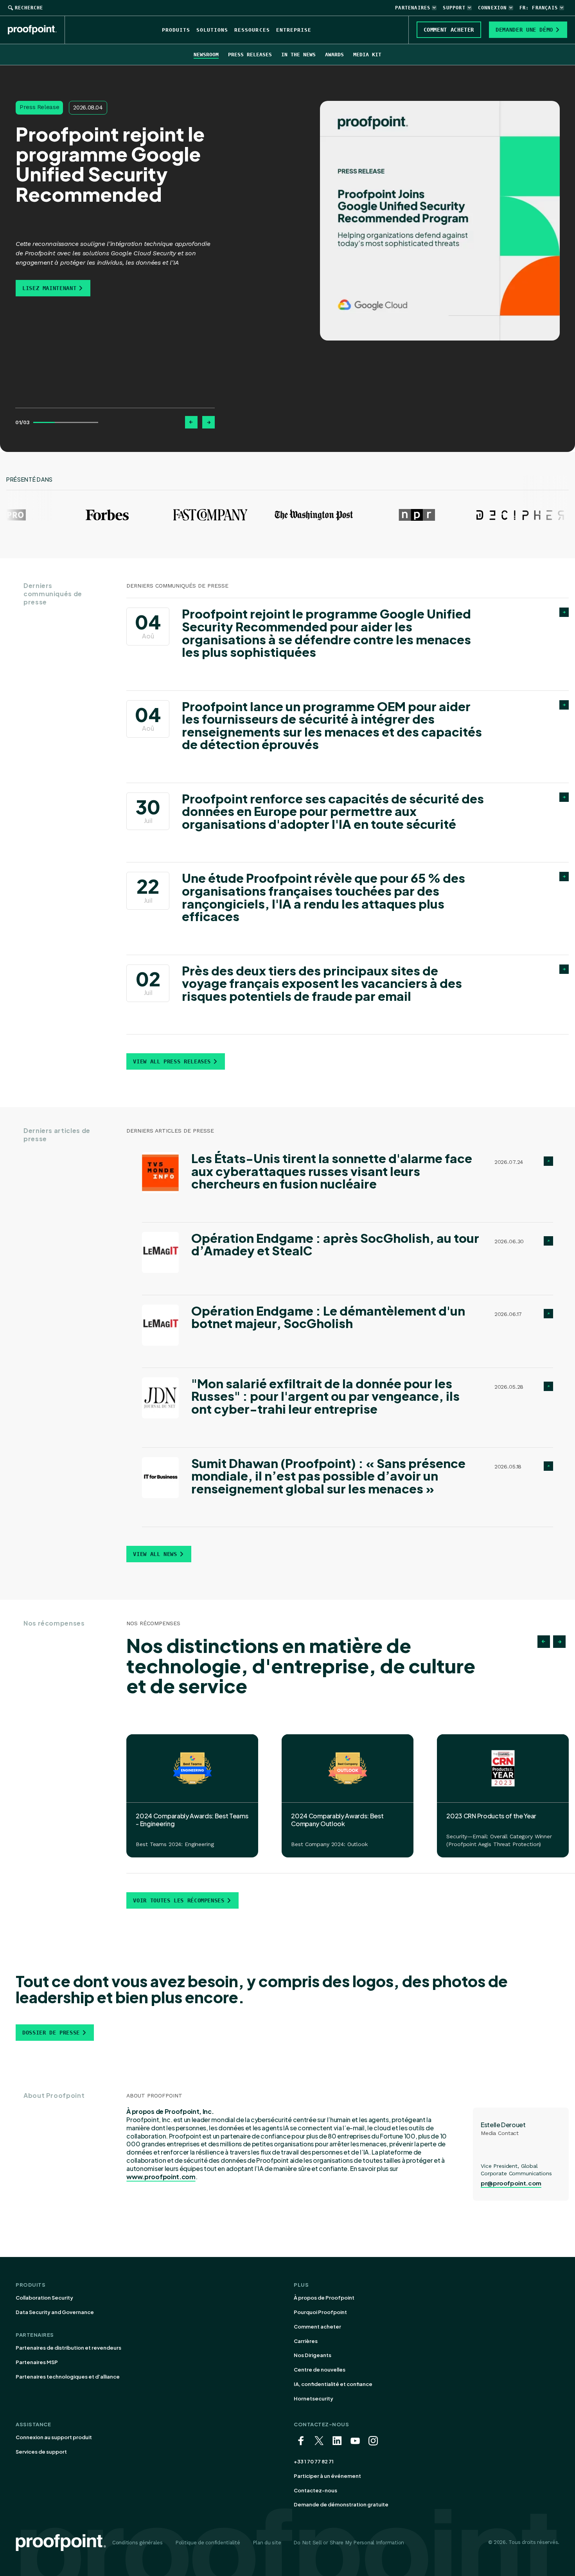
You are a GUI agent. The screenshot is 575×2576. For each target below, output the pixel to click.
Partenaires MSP (37, 2362)
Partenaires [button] (413, 8)
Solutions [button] (212, 30)
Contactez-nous (315, 2490)
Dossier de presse (51, 2033)
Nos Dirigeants (313, 2355)
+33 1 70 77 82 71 (314, 2461)
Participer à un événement (327, 2476)
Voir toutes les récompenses (179, 1900)
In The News (298, 55)
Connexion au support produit (54, 2437)
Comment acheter (317, 2327)
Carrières (306, 2341)
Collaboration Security (44, 2298)
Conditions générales (137, 2543)
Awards (334, 55)
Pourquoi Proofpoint (320, 2312)
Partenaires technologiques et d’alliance (68, 2377)
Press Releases (250, 55)
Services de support (41, 2452)
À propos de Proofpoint (324, 2298)
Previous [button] (544, 1642)
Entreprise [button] (294, 30)
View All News (155, 1554)
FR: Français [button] (539, 8)
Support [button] (454, 8)
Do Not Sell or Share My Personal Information (349, 2543)
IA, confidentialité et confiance (333, 2384)
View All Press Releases (172, 1061)
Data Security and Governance (55, 2312)
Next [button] (559, 1642)
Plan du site (267, 2543)
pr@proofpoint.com (511, 2183)
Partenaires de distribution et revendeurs (68, 2348)
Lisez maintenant (49, 288)
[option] (115, 199)
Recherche (29, 8)
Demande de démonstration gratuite (341, 2504)
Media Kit (367, 55)
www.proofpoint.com (161, 2177)
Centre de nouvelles (320, 2370)
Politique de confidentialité (208, 2543)
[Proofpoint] (36, 30)
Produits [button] (176, 30)
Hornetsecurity (314, 2399)
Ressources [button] (252, 30)
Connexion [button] (492, 8)
